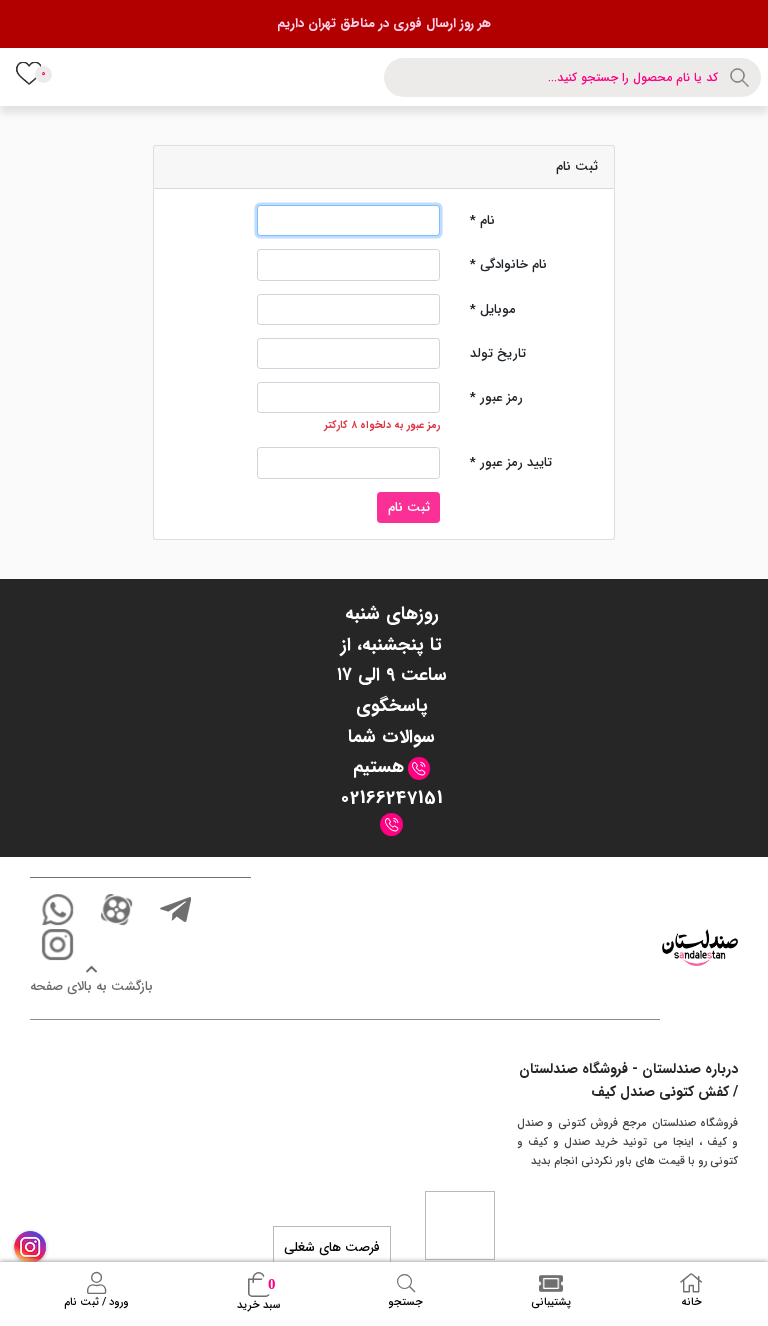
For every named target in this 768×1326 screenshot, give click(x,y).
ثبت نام (409, 507)
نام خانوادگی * (508, 264)
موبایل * (493, 309)
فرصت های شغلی (332, 1247)
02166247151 (392, 798)
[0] (28, 72)
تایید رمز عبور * (511, 462)
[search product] (742, 77)
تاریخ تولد (498, 353)
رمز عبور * (496, 397)
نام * (482, 220)
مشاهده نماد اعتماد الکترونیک (460, 1224)
